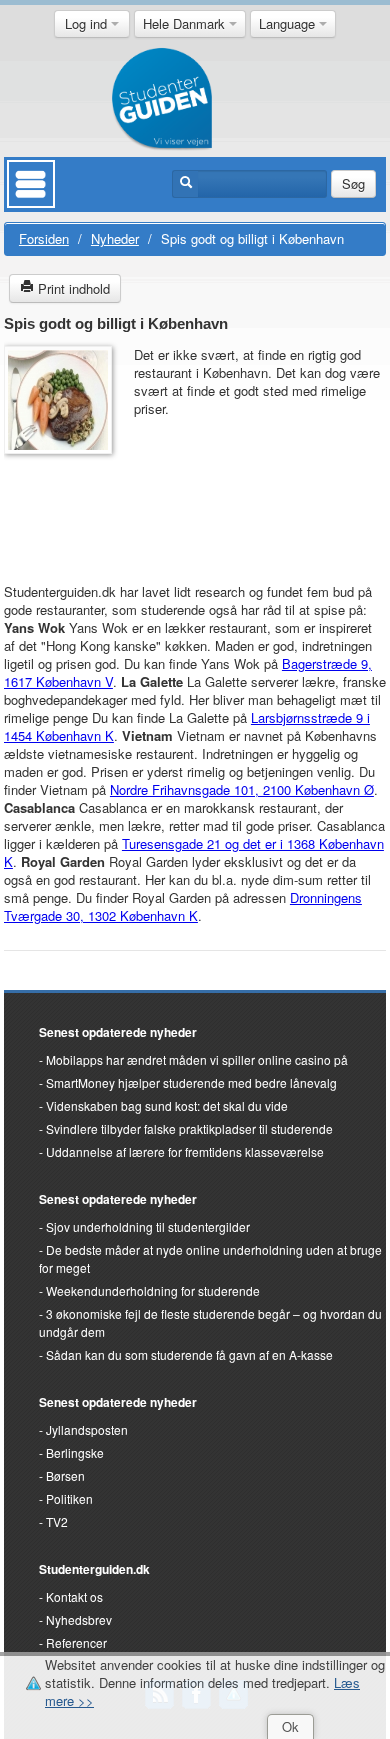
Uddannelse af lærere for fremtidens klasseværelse (185, 1151)
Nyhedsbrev (79, 1619)
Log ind (88, 23)
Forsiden (44, 238)
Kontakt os (74, 1596)
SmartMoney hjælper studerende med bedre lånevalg (191, 1082)
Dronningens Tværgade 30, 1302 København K (183, 906)
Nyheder (115, 238)
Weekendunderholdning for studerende (153, 1290)
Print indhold (72, 288)
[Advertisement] (64, 509)
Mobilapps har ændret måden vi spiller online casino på (197, 1059)
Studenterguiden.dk (94, 1569)
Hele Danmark (186, 23)
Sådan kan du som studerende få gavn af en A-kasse (189, 1354)
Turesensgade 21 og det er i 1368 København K (194, 852)
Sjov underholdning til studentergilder (148, 1226)
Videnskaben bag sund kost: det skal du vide (167, 1105)
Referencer (76, 1642)
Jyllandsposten (87, 1429)
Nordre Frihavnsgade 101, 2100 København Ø (242, 789)
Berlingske (75, 1452)
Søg (353, 183)
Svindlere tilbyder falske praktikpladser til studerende (189, 1128)
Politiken (69, 1498)
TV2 (57, 1521)
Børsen (65, 1475)
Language (289, 23)
